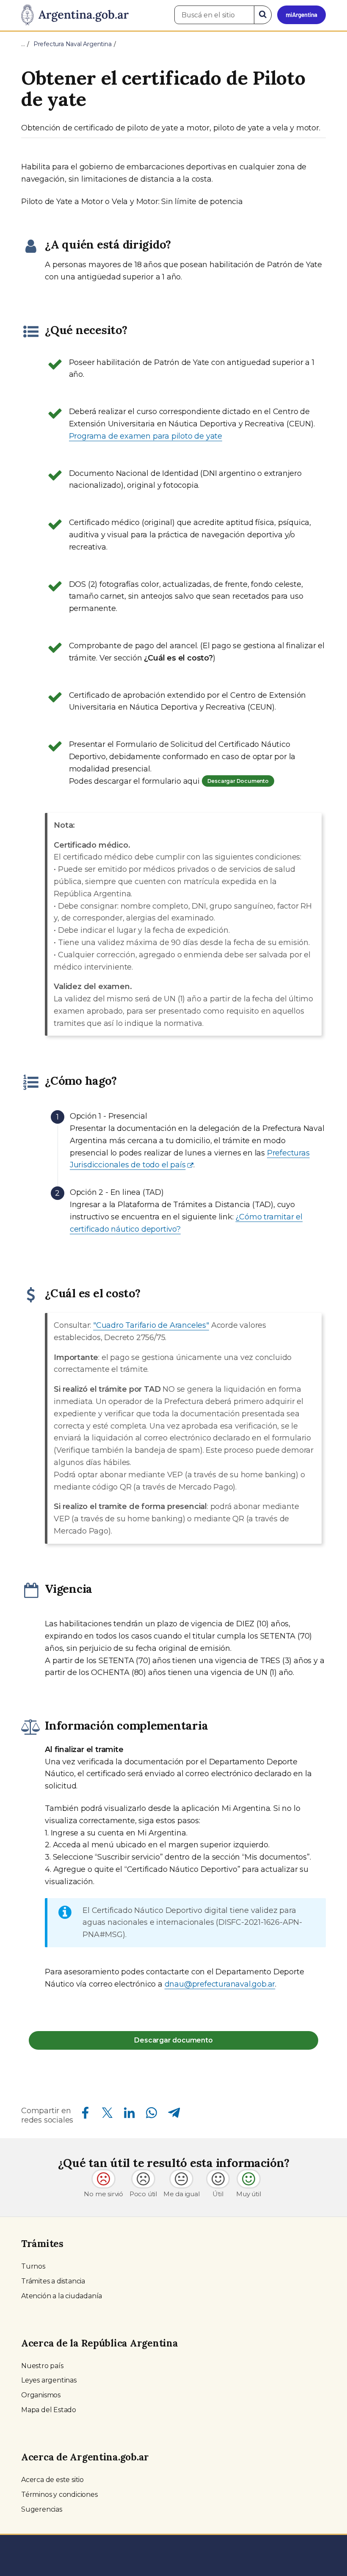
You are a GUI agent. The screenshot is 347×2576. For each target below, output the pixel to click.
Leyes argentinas (49, 2380)
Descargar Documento (238, 781)
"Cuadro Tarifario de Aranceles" (151, 1325)
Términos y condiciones (59, 2494)
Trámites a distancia (53, 2281)
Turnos (33, 2266)
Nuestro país (42, 2366)
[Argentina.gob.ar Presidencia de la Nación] (75, 15)
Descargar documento (173, 2040)
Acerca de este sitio (52, 2480)
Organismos (41, 2395)
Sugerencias (42, 2509)
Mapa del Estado (49, 2410)
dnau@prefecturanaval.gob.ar (220, 1984)
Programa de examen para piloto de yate (146, 436)
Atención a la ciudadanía (62, 2296)
